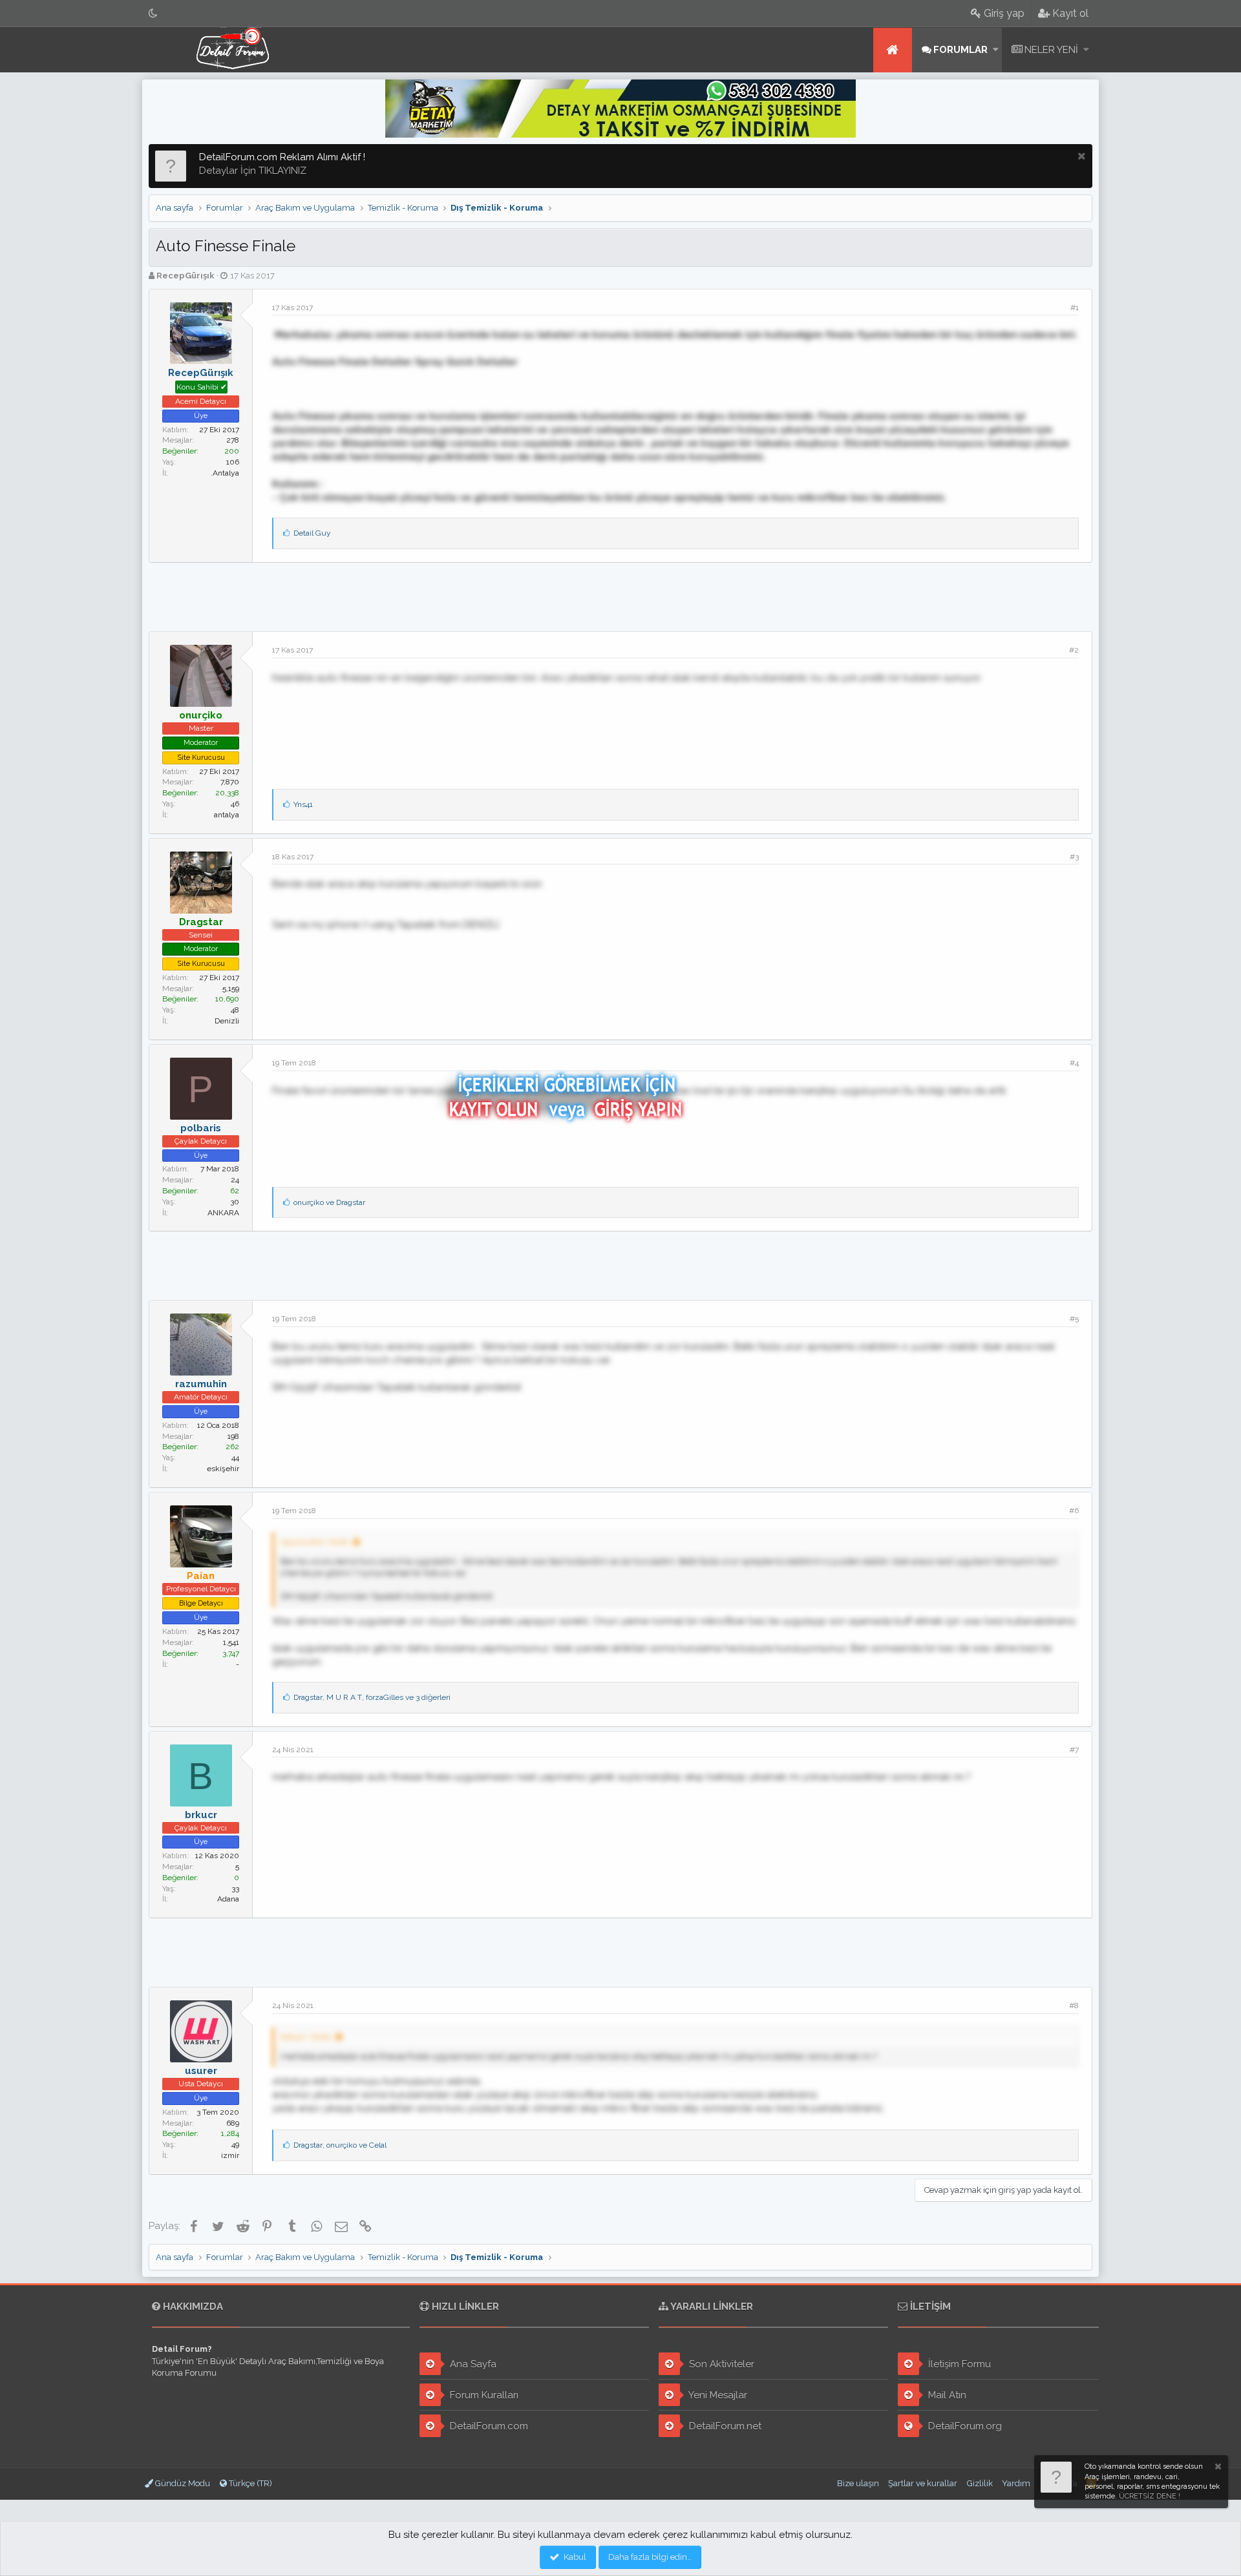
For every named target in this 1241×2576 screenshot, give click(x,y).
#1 (1075, 308)
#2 (1074, 650)
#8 (1074, 2005)
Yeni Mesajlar (717, 2395)
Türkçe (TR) (249, 2483)
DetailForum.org (964, 2426)
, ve (340, 2145)
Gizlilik (980, 2483)
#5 (1074, 1319)
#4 (1074, 1063)
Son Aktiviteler (720, 2364)
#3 (1074, 857)
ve (329, 1202)
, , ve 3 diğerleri (372, 1697)
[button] (996, 50)
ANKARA (223, 1213)
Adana (228, 1899)
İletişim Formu (958, 2364)
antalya (227, 815)
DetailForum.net (724, 2426)
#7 (1074, 1750)
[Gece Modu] (153, 13)
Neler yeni (1051, 50)
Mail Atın (946, 2395)
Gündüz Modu (182, 2483)
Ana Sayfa (472, 2364)
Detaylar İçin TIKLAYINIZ (253, 171)
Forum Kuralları (483, 2395)
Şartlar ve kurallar (923, 2483)
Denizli (227, 1021)
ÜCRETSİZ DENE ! (1150, 2496)
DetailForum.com (488, 2426)
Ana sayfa (893, 50)
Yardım (1016, 2483)
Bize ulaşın (858, 2483)
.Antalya (225, 473)
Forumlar (960, 50)
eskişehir (223, 1469)
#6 (1074, 1511)
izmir (230, 2155)
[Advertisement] (620, 595)
